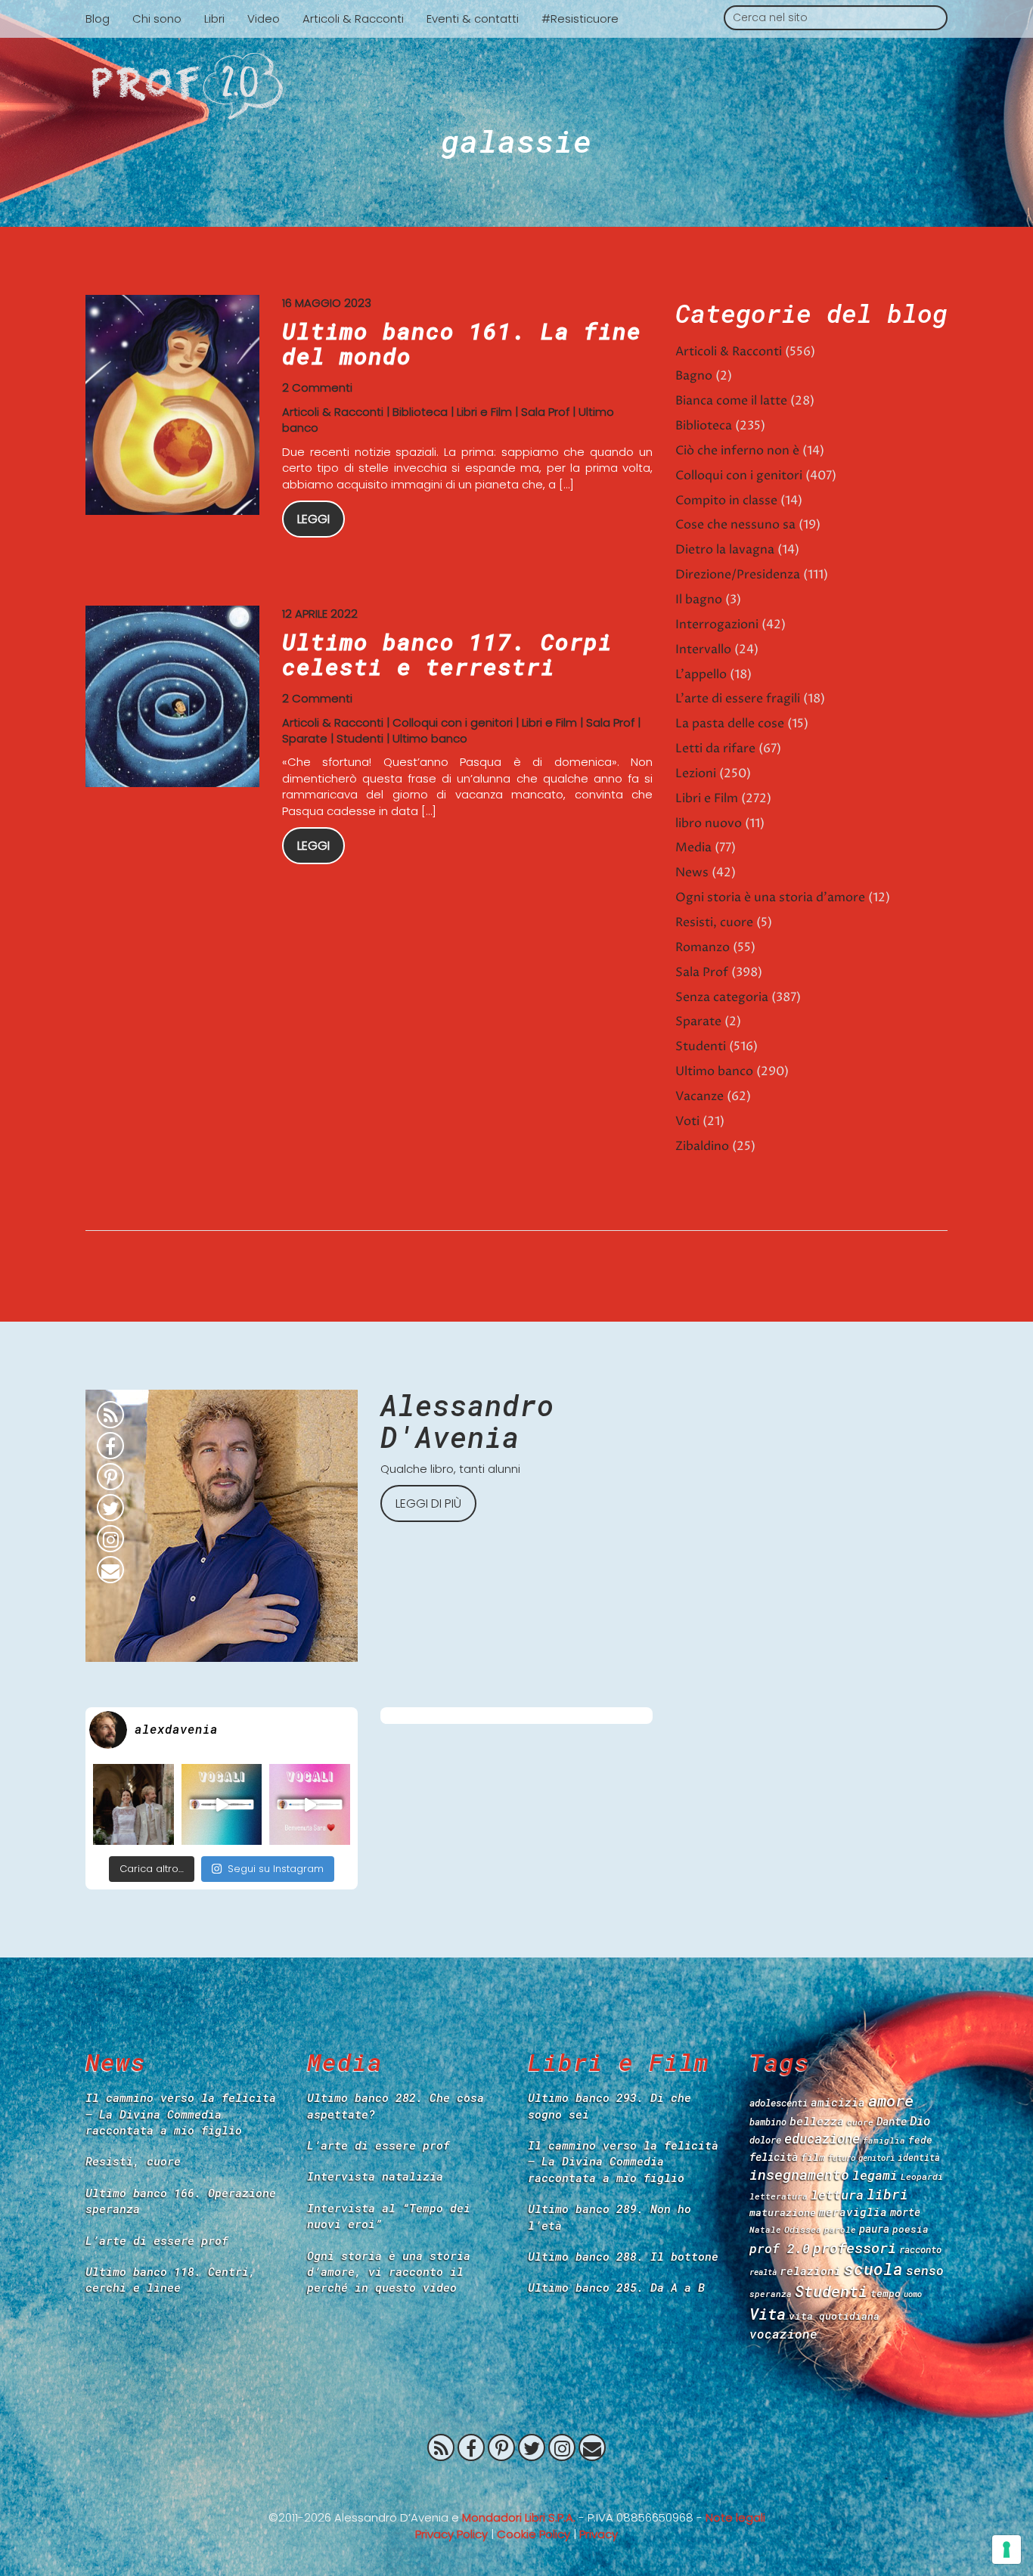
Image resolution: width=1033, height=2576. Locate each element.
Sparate (305, 738)
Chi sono (157, 19)
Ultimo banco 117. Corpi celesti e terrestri (447, 654)
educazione (822, 2139)
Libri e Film (484, 412)
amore (891, 2100)
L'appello (701, 674)
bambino (768, 2122)
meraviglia (853, 2212)
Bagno (694, 376)
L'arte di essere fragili (738, 699)
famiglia (884, 2140)
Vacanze (700, 1096)
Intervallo (703, 649)
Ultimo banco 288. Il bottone (623, 2256)
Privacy (599, 2534)
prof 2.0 (780, 2248)
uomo (913, 2294)
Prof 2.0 (516, 86)
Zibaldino (702, 1146)
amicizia (838, 2102)
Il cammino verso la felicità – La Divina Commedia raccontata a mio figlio (181, 2114)
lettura (837, 2195)
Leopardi (922, 2176)
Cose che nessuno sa (735, 525)
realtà (763, 2272)
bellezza (817, 2121)
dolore (765, 2140)
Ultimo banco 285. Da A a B (616, 2287)
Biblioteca (420, 412)
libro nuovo (709, 823)
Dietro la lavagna (725, 550)
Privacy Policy (451, 2534)
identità (919, 2158)
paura (874, 2229)
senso (925, 2270)
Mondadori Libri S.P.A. (519, 2517)
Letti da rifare (715, 749)
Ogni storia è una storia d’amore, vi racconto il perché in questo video (389, 2272)
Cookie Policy (534, 2534)
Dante (892, 2121)
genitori (876, 2158)
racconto (920, 2249)
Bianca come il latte (731, 401)
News (692, 873)
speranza (771, 2294)
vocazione (783, 2334)
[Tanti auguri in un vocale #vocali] (222, 1804)
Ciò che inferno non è (737, 451)
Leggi (313, 519)
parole (840, 2229)
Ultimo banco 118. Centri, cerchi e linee (171, 2279)
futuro (842, 2158)
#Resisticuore (580, 19)
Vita (768, 2314)
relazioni (810, 2271)
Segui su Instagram (276, 1869)
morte (905, 2212)
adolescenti (779, 2103)
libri (887, 2194)
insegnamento (799, 2175)
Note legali (735, 2517)
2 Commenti (317, 387)
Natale (765, 2229)
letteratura (779, 2196)
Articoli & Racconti (353, 19)
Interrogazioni (717, 625)
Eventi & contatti (473, 19)
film (813, 2157)
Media (693, 848)
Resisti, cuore (714, 922)
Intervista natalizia (375, 2176)
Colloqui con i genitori (453, 722)
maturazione (783, 2212)
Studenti (360, 738)
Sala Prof (545, 412)
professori (855, 2247)
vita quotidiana (834, 2316)
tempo (886, 2293)
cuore (860, 2122)
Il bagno (699, 600)
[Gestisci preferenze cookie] (1007, 2550)
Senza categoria (722, 997)
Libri (214, 19)
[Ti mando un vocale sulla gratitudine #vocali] (310, 1804)
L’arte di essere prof (157, 2240)
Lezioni (696, 773)
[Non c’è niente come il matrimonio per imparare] (133, 1804)
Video (264, 19)
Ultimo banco (430, 738)
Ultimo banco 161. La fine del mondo (462, 343)
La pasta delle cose (730, 724)
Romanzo (703, 947)
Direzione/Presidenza (738, 575)
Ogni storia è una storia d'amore (770, 897)
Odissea (803, 2229)
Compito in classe (726, 501)
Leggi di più (428, 1503)
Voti (687, 1121)
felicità (774, 2157)
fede (920, 2140)
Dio (920, 2120)
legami (875, 2175)
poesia (910, 2229)
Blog (98, 19)
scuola (873, 2269)
